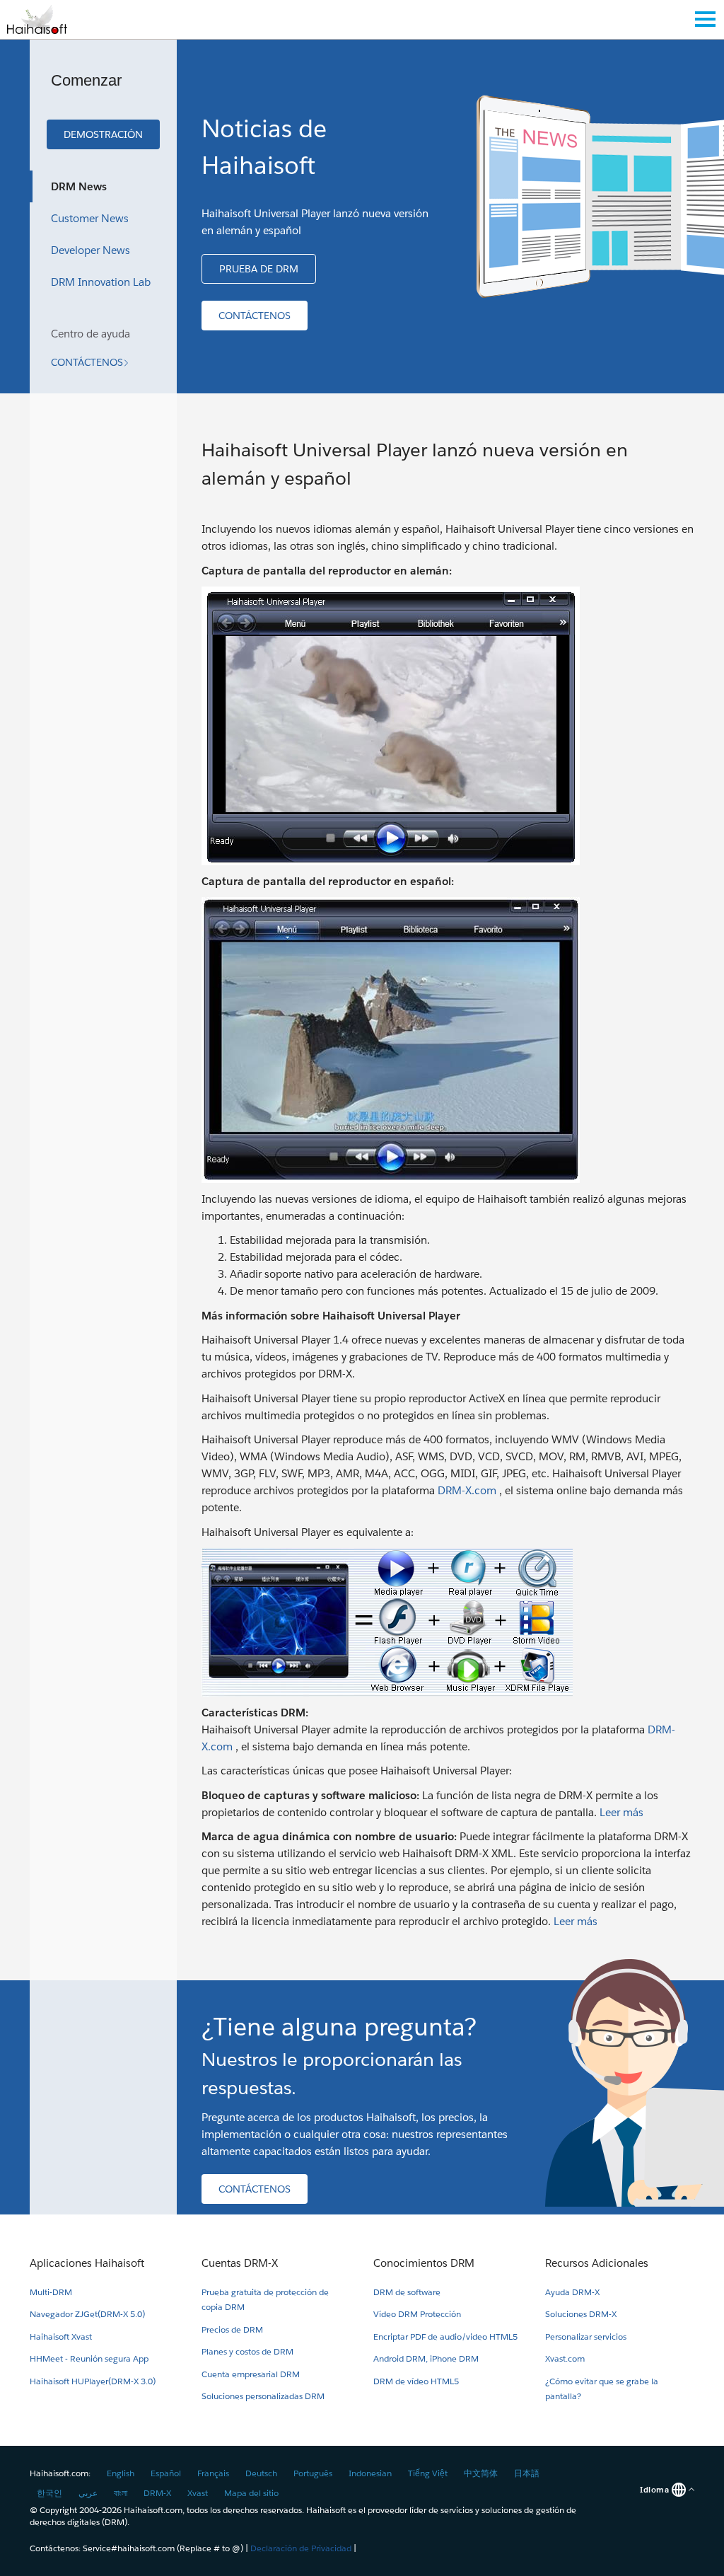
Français (213, 2473)
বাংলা (121, 2493)
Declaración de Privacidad (301, 2548)
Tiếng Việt (428, 2473)
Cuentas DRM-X (240, 2263)
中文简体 (481, 2473)
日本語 (527, 2473)
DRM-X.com (467, 1490)
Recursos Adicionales (597, 2263)
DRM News (79, 186)
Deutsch (261, 2473)
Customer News (90, 218)
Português (313, 2473)
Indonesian (370, 2473)
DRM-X (157, 2493)
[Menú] (705, 19)
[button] (103, 134)
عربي (88, 2493)
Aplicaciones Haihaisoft (87, 2263)
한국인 (49, 2493)
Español (166, 2473)
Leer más (621, 1812)
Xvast (198, 2493)
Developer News (90, 250)
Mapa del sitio (251, 2493)
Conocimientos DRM (424, 2263)
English (121, 2473)
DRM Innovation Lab (101, 282)
